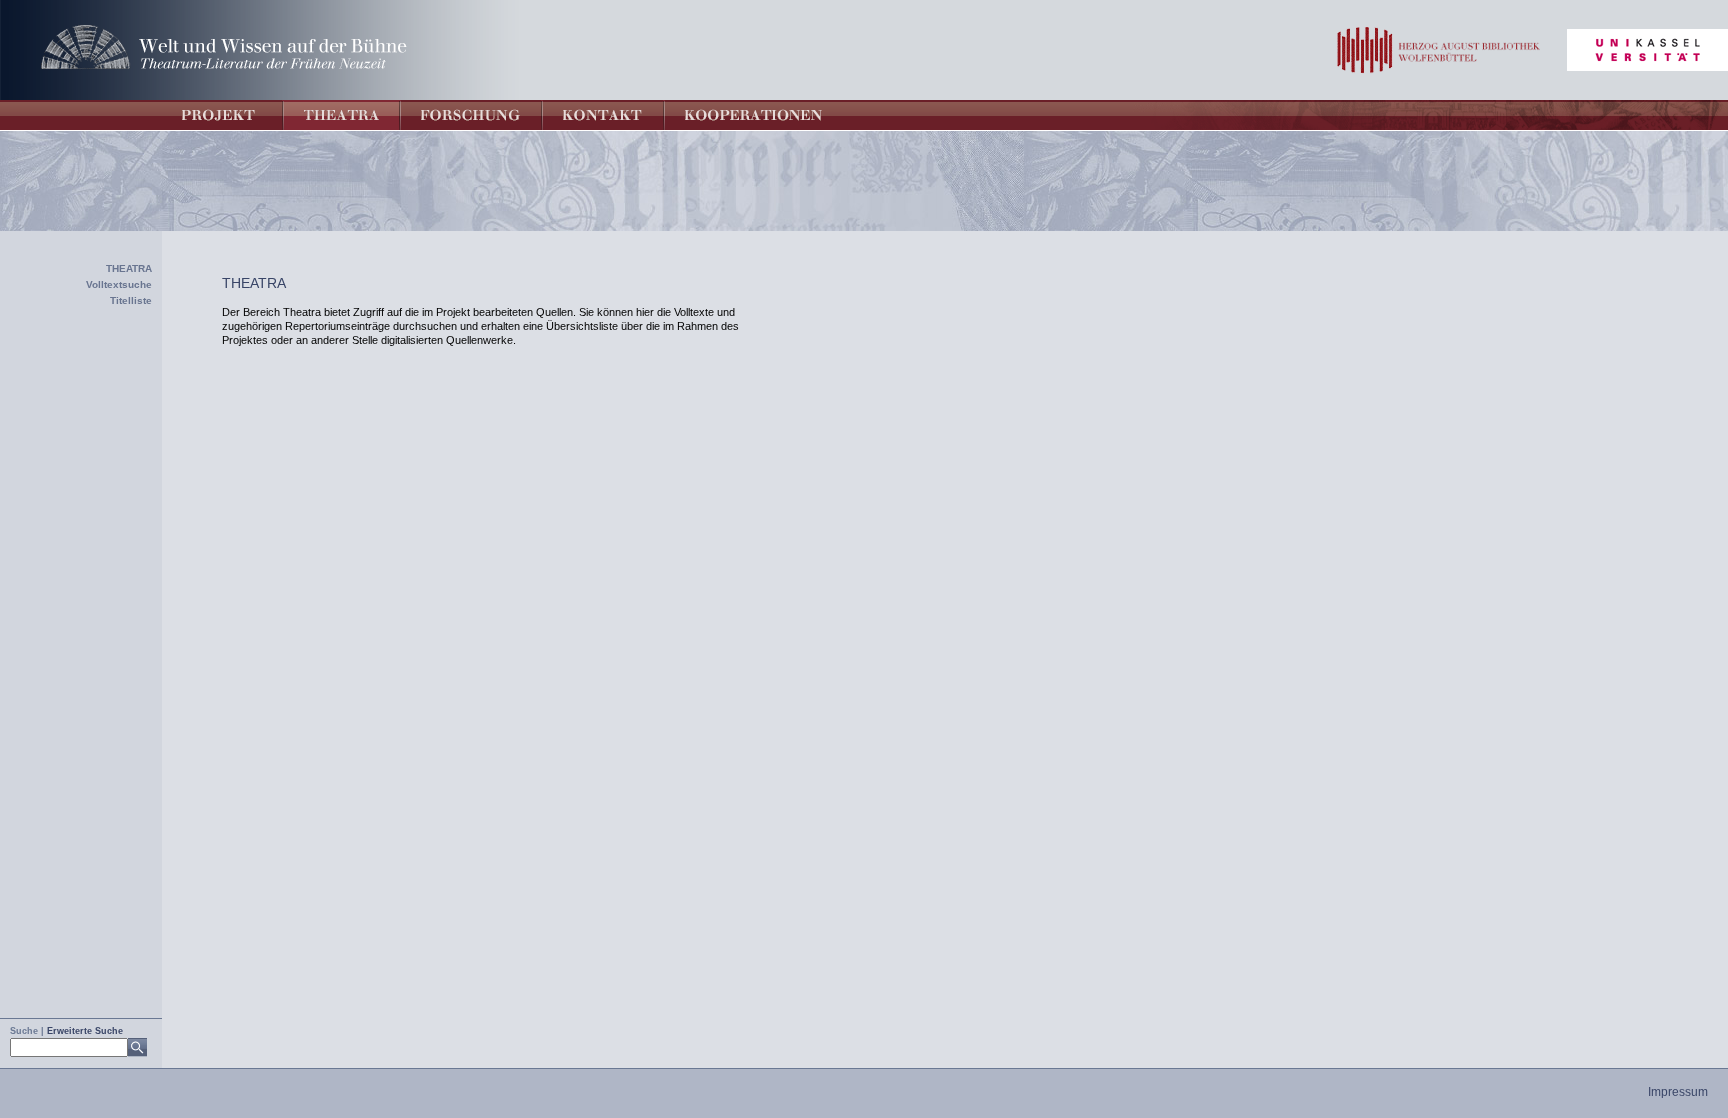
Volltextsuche (119, 284)
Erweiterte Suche (85, 1031)
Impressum (1678, 1092)
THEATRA (129, 268)
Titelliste (131, 300)
